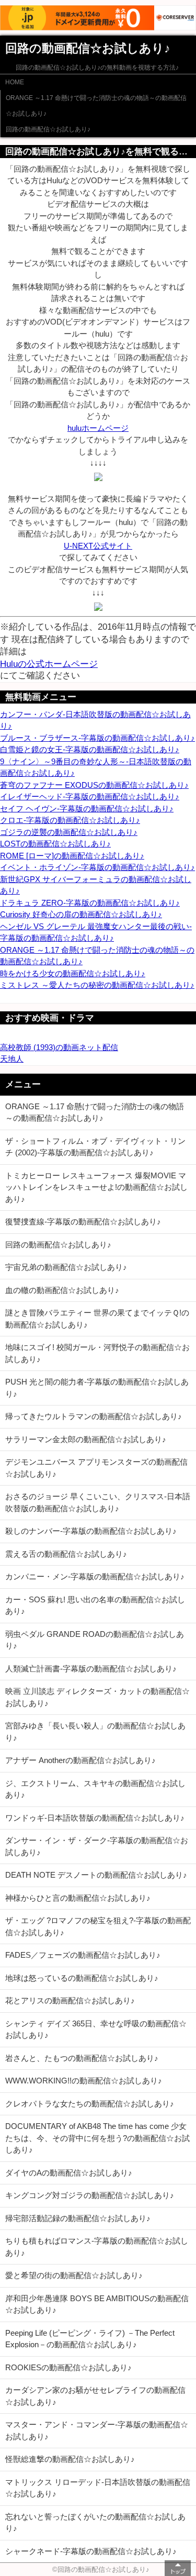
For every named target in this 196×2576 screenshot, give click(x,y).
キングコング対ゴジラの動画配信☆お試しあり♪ (90, 2195)
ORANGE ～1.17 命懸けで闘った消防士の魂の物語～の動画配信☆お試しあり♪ (96, 106)
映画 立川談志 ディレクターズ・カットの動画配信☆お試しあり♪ (97, 1697)
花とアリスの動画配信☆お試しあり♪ (70, 2000)
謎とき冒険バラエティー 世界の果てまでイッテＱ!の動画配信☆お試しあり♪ (97, 1319)
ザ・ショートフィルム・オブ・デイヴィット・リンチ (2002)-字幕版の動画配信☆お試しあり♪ (95, 1147)
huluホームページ (98, 428)
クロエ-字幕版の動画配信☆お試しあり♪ (70, 820)
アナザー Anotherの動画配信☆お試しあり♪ (80, 1760)
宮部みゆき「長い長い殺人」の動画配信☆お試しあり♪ (95, 1732)
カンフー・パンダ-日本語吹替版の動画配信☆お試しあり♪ (95, 720)
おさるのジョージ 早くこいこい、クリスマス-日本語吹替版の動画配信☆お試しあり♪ (98, 1502)
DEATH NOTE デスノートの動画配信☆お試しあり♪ (96, 1875)
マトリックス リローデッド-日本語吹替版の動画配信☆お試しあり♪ (98, 2488)
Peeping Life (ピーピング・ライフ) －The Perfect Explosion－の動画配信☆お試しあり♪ (90, 2339)
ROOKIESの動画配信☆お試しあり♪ (68, 2367)
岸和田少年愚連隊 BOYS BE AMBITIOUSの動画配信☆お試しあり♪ (97, 2304)
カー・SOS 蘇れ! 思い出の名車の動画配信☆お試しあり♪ (95, 1605)
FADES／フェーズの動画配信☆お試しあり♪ (83, 1955)
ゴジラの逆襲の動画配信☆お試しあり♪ (69, 832)
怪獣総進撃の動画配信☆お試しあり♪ (70, 2459)
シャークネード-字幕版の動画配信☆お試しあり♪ (91, 2551)
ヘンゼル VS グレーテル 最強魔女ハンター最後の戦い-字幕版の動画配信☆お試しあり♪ (96, 932)
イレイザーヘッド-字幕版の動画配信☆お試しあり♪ (90, 796)
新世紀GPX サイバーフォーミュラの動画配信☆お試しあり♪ (96, 885)
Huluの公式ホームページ (49, 664)
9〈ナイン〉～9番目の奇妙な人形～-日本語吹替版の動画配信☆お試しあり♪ (96, 767)
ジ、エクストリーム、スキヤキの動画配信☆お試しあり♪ (95, 1789)
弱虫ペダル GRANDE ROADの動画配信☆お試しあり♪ (95, 1640)
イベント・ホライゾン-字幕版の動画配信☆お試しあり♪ (97, 867)
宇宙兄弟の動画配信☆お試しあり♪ (66, 1267)
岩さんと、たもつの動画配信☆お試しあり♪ (82, 2058)
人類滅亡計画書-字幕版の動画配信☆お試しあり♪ (91, 1669)
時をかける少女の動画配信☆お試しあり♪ (73, 973)
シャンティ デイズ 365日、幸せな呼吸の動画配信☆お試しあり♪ (96, 2029)
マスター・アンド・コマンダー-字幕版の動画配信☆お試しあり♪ (97, 2430)
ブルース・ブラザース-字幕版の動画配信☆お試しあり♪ (97, 738)
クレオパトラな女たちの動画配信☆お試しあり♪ (90, 2104)
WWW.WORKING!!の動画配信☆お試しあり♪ (84, 2081)
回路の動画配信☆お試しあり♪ (48, 129)
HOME (15, 82)
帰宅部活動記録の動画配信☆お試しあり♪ (78, 2218)
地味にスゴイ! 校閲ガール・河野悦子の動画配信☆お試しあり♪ (97, 1353)
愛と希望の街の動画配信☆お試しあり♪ (74, 2275)
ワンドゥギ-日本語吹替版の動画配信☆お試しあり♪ (95, 1818)
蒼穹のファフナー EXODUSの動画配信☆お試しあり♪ (94, 785)
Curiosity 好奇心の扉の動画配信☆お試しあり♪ (81, 914)
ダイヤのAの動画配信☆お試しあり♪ (69, 2173)
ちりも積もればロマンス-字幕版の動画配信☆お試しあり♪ (97, 2247)
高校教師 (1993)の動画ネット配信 (59, 1047)
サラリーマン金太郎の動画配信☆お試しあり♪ (86, 1439)
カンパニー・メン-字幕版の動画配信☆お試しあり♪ (95, 1576)
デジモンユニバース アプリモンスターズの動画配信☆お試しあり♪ (96, 1468)
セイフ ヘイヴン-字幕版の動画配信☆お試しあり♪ (87, 809)
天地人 (12, 1059)
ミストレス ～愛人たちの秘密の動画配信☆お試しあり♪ (97, 985)
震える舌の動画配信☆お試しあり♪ (66, 1554)
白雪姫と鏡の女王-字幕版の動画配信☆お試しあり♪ (90, 749)
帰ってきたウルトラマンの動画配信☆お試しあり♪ (94, 1416)
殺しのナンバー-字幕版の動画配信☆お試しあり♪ (91, 1531)
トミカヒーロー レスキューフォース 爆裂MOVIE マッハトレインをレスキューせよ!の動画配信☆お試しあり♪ (96, 1187)
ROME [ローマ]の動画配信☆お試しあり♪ (72, 856)
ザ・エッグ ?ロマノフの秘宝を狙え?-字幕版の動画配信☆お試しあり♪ (98, 1926)
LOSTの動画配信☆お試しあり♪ (55, 844)
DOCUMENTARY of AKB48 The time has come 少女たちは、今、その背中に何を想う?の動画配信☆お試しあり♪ (97, 2138)
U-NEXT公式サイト (98, 546)
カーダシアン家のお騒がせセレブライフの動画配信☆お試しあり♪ (95, 2396)
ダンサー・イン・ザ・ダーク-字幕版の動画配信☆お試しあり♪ (97, 1846)
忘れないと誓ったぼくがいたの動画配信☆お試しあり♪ (95, 2523)
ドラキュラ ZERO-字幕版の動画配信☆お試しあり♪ (90, 903)
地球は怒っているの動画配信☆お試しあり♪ (82, 1978)
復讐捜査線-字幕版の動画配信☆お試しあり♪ (83, 1222)
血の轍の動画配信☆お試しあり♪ (62, 1290)
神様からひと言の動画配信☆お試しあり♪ (78, 1898)
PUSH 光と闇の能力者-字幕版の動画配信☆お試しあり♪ (97, 1388)
